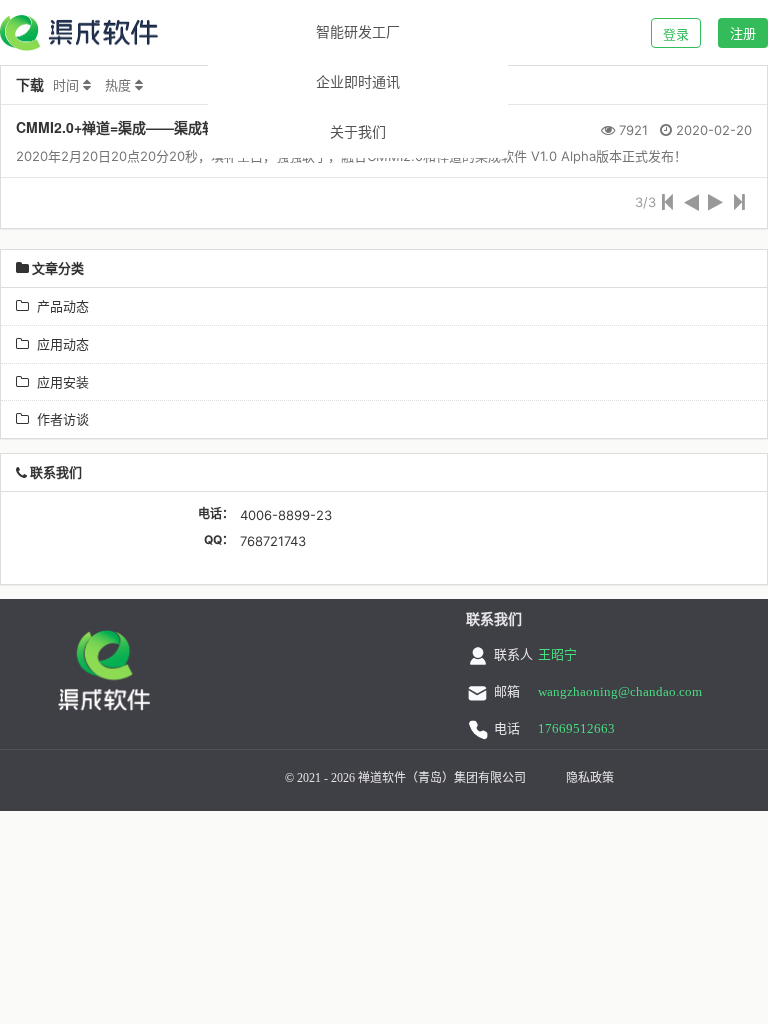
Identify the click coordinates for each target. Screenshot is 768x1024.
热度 (118, 85)
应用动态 (59, 344)
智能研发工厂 (358, 32)
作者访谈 (59, 419)
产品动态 (59, 306)
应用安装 (59, 382)
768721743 (273, 541)
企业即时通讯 (358, 82)
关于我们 (358, 132)
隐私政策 (590, 778)
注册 (743, 33)
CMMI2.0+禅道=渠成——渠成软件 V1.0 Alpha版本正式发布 (203, 127)
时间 (66, 85)
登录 (676, 34)
